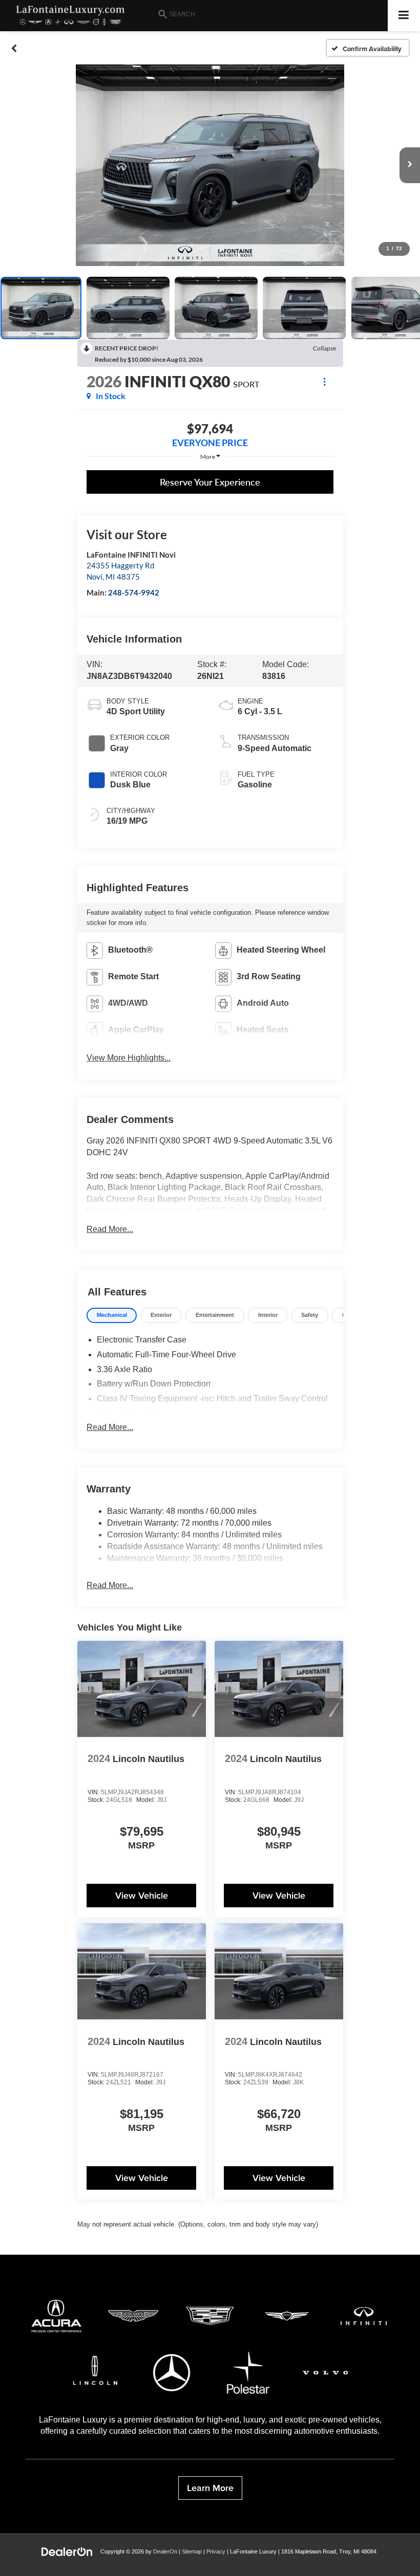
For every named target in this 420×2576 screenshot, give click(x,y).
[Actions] (324, 381)
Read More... (110, 1229)
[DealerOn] (67, 2551)
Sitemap (192, 2551)
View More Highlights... (129, 1058)
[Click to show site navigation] (404, 16)
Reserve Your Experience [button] (210, 482)
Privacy (216, 2551)
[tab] (112, 1316)
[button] (14, 48)
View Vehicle (142, 1895)
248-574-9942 (134, 592)
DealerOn (165, 2551)
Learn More (210, 2488)
